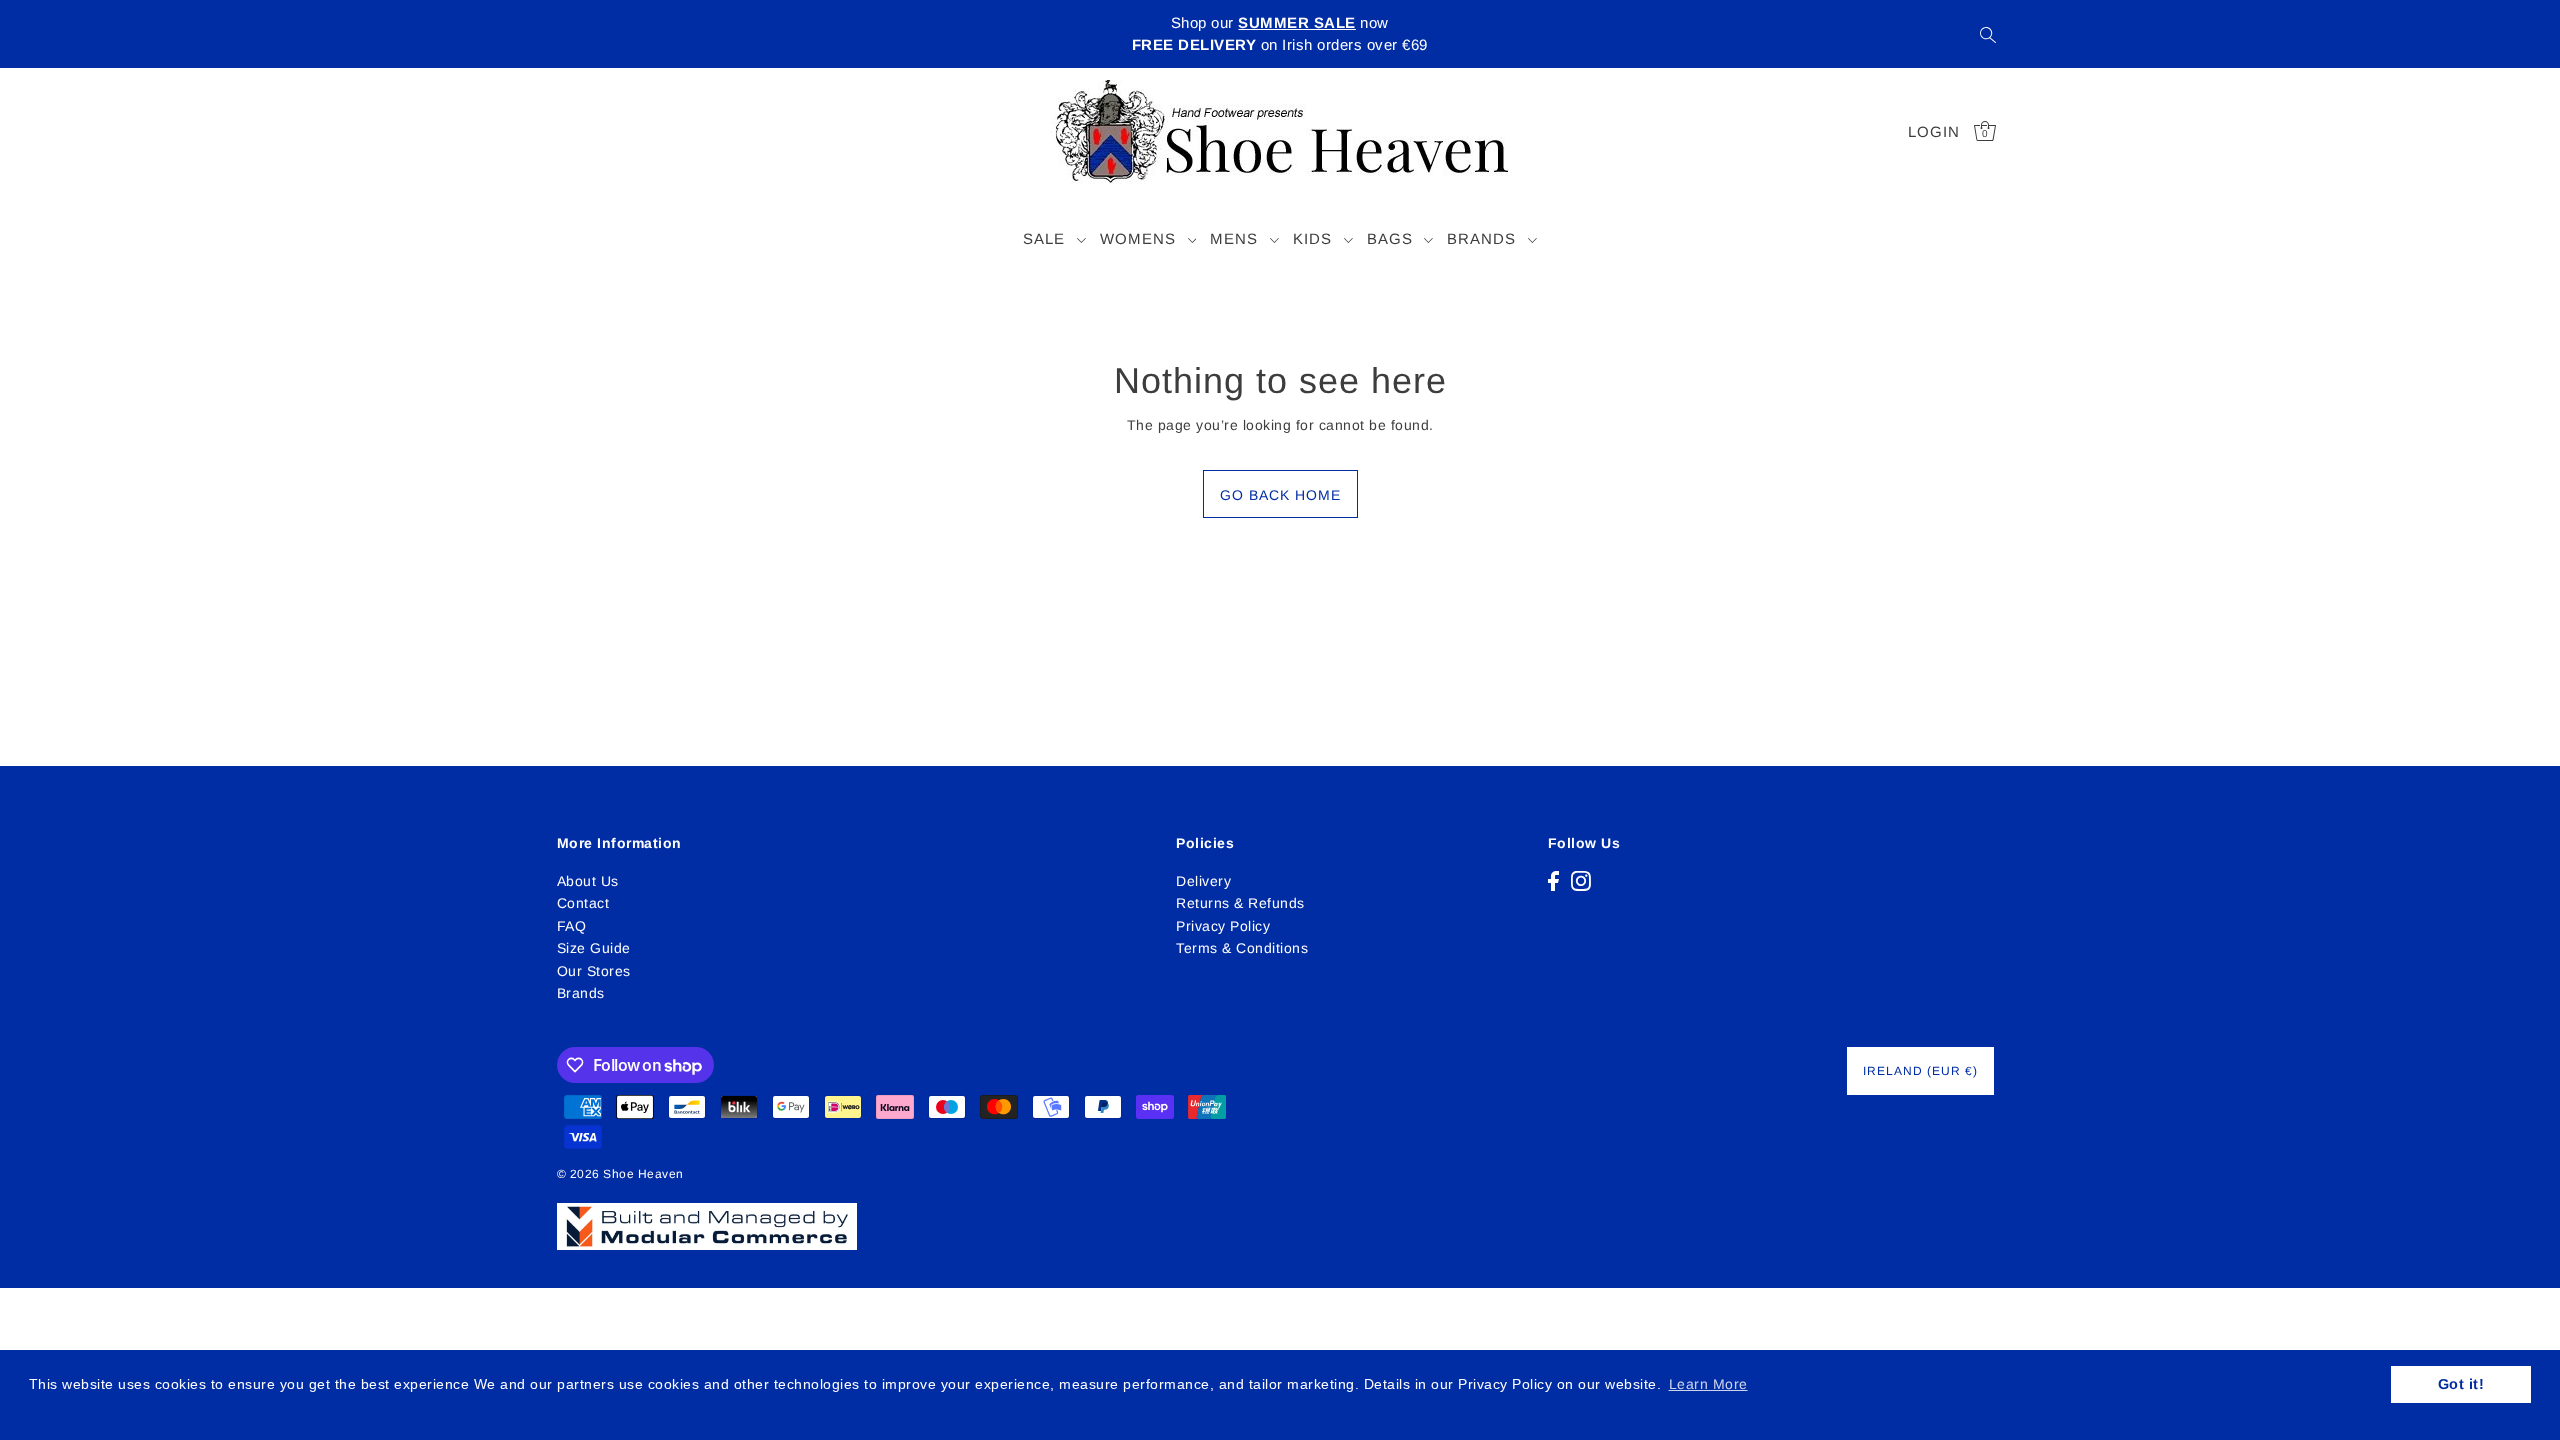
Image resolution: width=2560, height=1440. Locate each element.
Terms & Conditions (1242, 948)
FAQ (572, 926)
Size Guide (594, 948)
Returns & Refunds (1240, 903)
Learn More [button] (1708, 1384)
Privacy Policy (1223, 926)
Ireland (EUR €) (1920, 1071)
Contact (583, 903)
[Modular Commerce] (707, 1215)
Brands (581, 993)
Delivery (1203, 881)
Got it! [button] (2461, 1384)
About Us (588, 881)
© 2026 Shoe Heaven (620, 1174)
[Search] (1989, 34)
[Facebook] (1553, 880)
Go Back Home (1280, 495)
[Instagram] (1581, 880)
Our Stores (594, 971)
